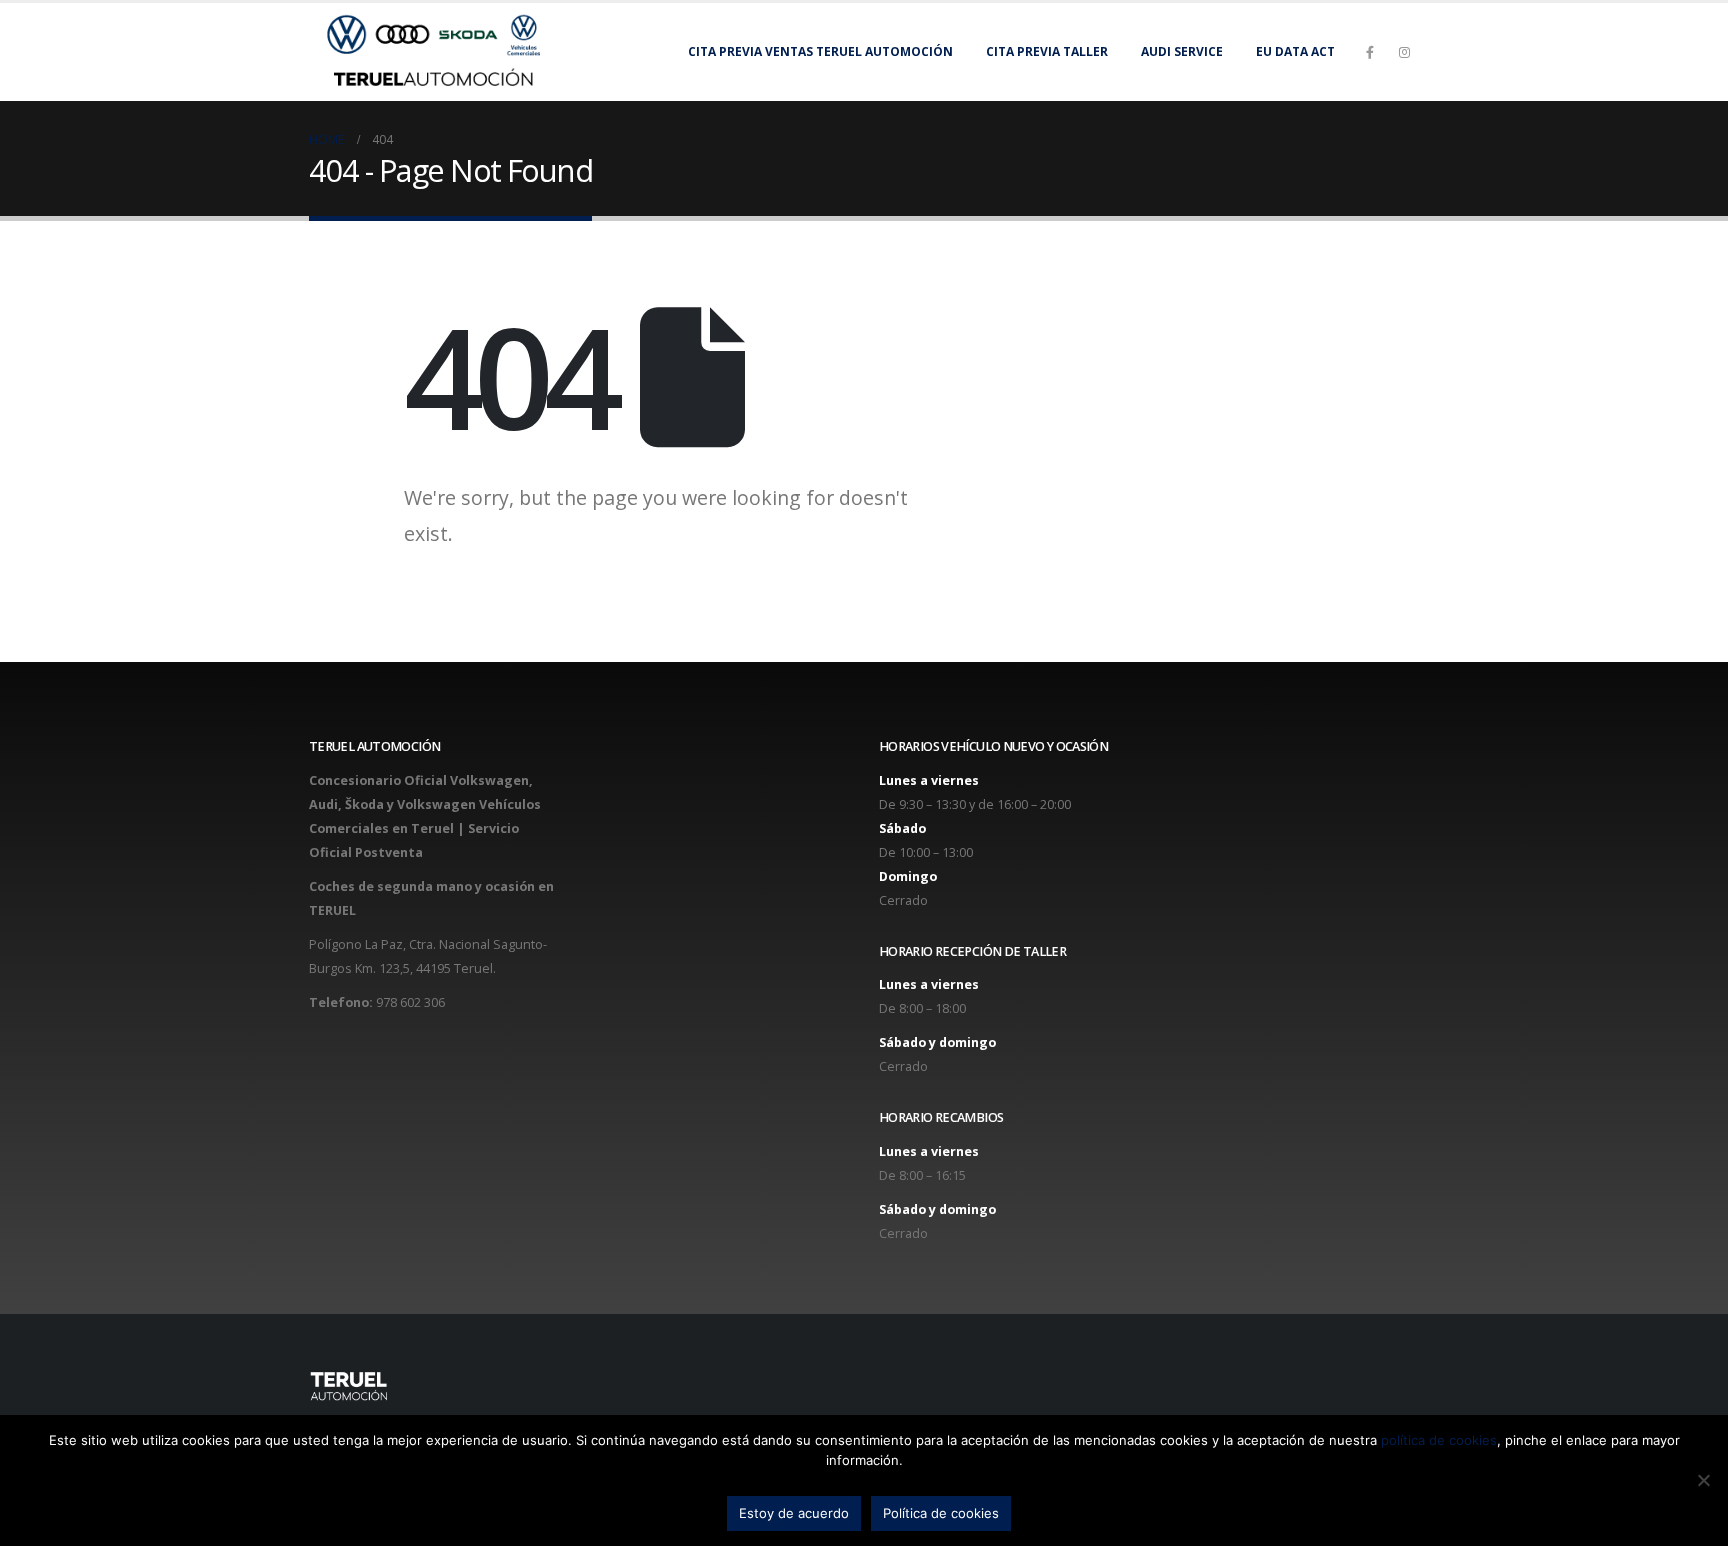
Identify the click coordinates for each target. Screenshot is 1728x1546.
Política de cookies (941, 1513)
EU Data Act (1295, 51)
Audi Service (1182, 51)
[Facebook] (1370, 52)
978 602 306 (410, 1002)
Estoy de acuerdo (794, 1513)
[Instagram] (1404, 52)
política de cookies (1439, 1440)
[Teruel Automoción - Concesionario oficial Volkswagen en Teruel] (434, 52)
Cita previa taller (1047, 51)
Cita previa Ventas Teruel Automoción (820, 51)
